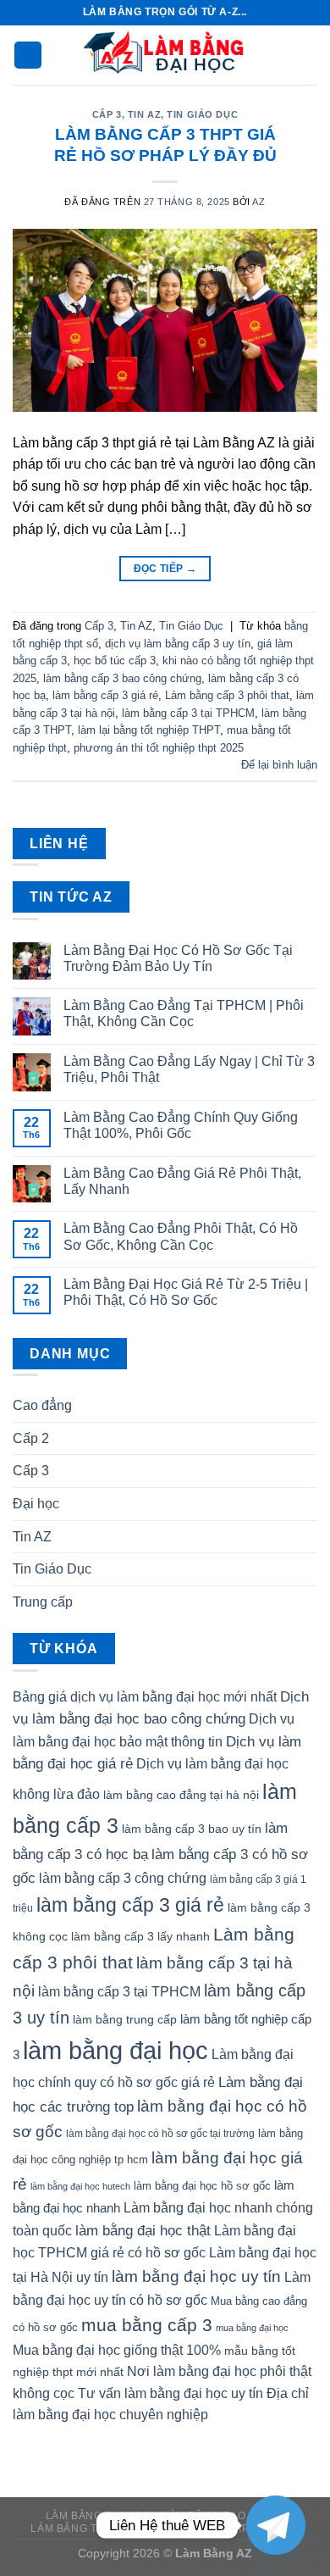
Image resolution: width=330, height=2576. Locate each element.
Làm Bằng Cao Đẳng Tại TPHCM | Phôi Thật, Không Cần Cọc (184, 1013)
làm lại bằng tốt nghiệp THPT (149, 730)
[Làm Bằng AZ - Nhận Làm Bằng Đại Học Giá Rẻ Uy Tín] (165, 55)
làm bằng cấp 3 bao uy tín (192, 1829)
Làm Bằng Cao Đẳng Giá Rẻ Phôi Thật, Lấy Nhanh (182, 1181)
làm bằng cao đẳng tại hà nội (181, 1795)
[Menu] (28, 56)
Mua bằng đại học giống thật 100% (117, 2350)
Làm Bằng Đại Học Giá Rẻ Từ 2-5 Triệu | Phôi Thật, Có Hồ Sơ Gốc (186, 1292)
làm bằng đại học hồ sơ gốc (202, 2186)
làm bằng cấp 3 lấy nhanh (140, 1936)
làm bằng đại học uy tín (196, 2276)
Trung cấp (43, 1602)
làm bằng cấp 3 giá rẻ (105, 695)
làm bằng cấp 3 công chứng (123, 1878)
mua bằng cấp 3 (147, 2325)
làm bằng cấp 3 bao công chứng (122, 678)
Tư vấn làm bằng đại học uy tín (170, 2393)
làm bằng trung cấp (125, 2019)
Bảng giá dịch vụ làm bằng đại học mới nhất (145, 1697)
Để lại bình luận (279, 765)
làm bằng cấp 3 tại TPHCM (188, 713)
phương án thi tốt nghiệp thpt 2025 (159, 748)
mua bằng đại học (252, 2328)
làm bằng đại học (115, 2050)
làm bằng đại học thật (143, 2230)
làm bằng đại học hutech (80, 2186)
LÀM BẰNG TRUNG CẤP (93, 2529)
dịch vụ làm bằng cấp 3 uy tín (178, 644)
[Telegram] (276, 2525)
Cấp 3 (107, 114)
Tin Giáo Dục (202, 114)
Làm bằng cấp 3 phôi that (227, 695)
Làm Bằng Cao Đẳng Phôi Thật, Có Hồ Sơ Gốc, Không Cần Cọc (181, 1236)
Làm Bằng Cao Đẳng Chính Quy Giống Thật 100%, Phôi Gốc (181, 1125)
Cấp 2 (31, 1438)
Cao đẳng (42, 1405)
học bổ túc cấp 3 (115, 661)
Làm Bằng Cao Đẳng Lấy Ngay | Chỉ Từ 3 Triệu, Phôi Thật (189, 1069)
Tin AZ (144, 114)
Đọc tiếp (165, 569)
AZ (258, 202)
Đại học (36, 1504)
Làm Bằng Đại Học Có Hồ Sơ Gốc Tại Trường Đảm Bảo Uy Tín (178, 958)
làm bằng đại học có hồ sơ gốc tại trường (160, 2134)
